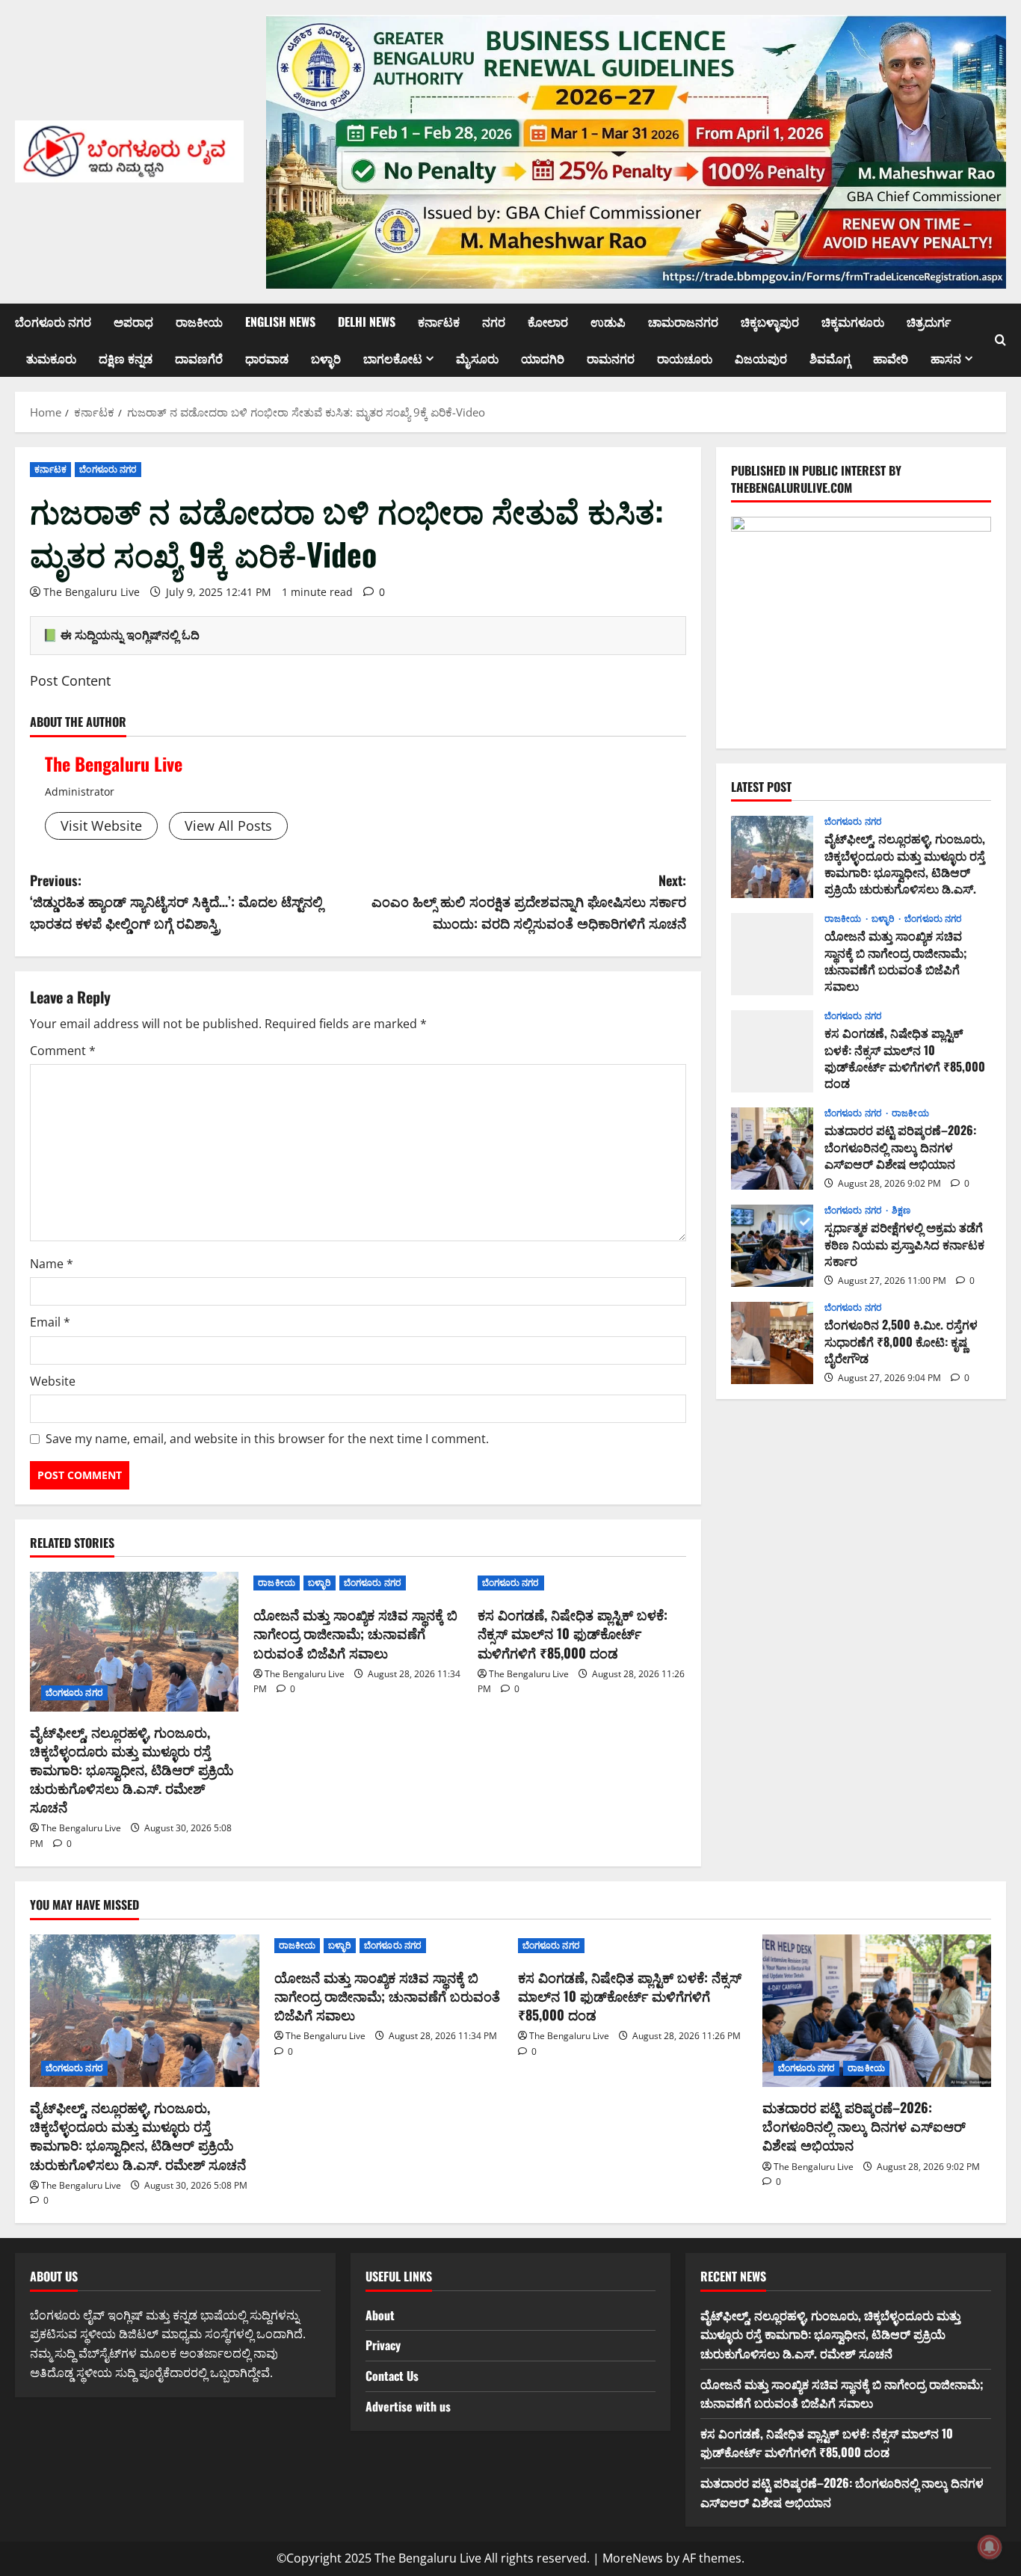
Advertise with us (408, 2406)
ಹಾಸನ (946, 358)
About (380, 2315)
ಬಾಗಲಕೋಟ (393, 358)
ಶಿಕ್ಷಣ (901, 1211)
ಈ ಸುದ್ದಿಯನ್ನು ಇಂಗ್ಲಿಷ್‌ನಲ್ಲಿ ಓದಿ (130, 635)
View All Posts (228, 826)
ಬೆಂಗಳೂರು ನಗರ (53, 322)
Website (53, 1381)
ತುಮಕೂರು (51, 358)
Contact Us (392, 2376)
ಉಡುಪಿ (608, 322)
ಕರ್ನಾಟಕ (439, 322)
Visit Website (101, 826)
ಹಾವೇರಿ (891, 358)
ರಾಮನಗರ (611, 358)
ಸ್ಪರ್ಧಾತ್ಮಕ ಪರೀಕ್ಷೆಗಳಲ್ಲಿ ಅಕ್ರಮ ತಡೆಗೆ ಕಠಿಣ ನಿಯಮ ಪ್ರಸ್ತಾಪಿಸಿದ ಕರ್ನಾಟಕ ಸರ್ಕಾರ (772, 1246)
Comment (63, 1051)
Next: (529, 902)
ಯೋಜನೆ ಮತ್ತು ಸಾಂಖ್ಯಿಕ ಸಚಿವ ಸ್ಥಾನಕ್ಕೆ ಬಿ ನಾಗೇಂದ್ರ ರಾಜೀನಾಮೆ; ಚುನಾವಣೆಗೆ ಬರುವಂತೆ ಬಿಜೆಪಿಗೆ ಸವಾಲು (355, 1633)
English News (280, 322)
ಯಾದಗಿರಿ (543, 358)
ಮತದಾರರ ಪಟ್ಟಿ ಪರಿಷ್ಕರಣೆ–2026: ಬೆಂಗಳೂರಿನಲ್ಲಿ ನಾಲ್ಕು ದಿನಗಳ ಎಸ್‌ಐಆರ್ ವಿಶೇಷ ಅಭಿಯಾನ (772, 1149)
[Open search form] (1000, 340)
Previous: (176, 902)
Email (50, 1322)
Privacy (383, 2345)
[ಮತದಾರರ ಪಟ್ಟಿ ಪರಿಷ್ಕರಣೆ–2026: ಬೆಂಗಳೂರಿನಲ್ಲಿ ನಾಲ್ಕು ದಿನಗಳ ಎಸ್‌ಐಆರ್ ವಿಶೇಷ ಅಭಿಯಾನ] (877, 2011)
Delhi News (367, 322)
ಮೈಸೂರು (477, 358)
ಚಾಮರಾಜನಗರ (683, 322)
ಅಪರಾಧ (133, 322)
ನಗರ (494, 322)
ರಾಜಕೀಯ (199, 322)
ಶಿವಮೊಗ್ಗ (830, 358)
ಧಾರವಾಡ (267, 358)
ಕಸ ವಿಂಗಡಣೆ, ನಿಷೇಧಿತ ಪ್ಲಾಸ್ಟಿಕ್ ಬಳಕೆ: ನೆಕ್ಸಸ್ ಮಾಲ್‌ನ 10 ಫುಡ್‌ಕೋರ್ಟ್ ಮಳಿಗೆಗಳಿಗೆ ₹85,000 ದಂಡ (573, 1633)
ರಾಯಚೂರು (685, 358)
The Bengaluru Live (92, 592)
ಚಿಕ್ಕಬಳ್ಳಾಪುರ (770, 322)
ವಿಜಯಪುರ (761, 358)
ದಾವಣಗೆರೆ (199, 358)
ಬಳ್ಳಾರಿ (326, 358)
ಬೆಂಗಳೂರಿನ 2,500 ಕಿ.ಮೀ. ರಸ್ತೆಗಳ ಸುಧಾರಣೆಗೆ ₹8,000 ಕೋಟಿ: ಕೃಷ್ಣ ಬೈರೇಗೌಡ (772, 1343)
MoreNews (633, 2558)
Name (52, 1264)
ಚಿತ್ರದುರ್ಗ (929, 322)
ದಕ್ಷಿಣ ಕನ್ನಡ (126, 358)
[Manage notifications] (990, 2547)
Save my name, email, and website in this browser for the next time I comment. (267, 1439)
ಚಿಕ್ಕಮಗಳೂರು (853, 322)
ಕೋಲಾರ (548, 322)
